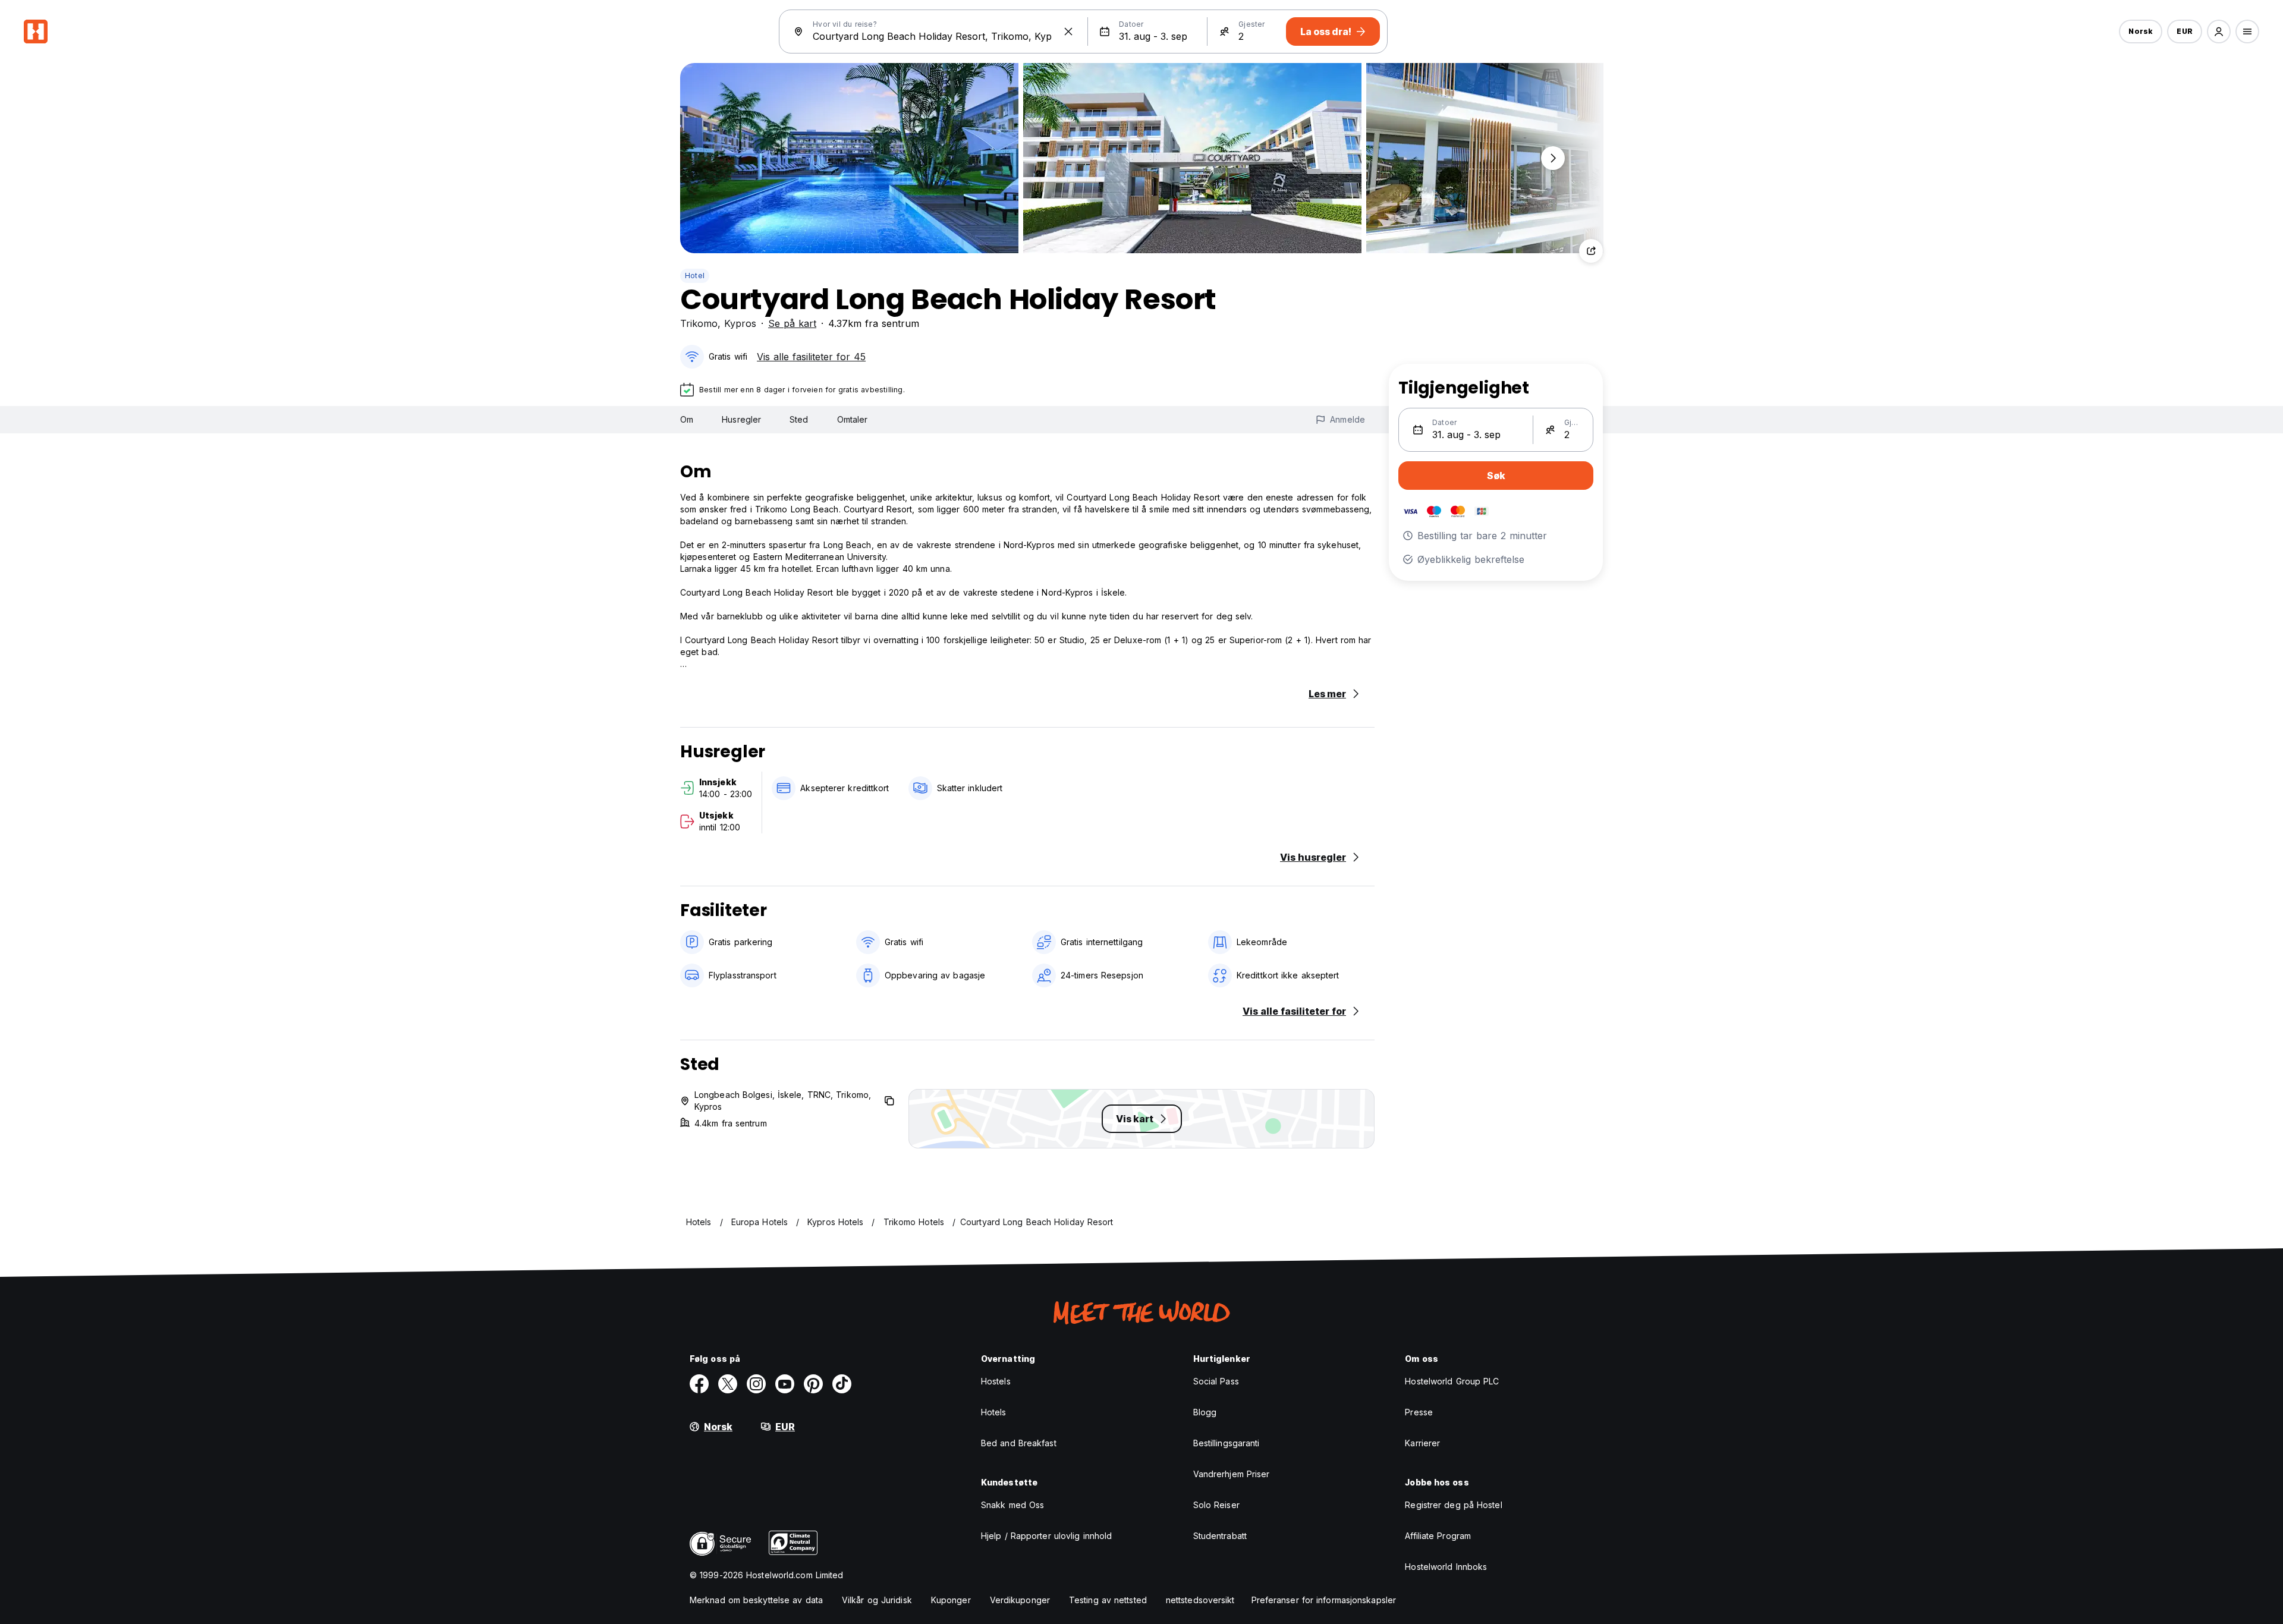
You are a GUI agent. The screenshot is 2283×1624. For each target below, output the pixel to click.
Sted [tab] (799, 419)
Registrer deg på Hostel (1453, 1505)
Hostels (996, 1381)
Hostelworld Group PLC (1452, 1381)
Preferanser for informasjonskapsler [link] (1324, 1600)
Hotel (695, 276)
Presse (1419, 1412)
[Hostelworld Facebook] (699, 1384)
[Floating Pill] (1553, 158)
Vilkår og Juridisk (877, 1600)
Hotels (994, 1412)
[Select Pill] (2219, 32)
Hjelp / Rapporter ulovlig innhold (1046, 1536)
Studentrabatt (1220, 1536)
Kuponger (951, 1600)
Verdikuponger (1020, 1600)
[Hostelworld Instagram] (756, 1384)
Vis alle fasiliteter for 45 (811, 357)
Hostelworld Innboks (1446, 1567)
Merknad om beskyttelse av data (756, 1600)
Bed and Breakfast (1019, 1443)
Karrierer (1422, 1443)
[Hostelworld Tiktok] (842, 1384)
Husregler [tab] (741, 419)
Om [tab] (687, 419)
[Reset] (1068, 32)
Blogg (1205, 1412)
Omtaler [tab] (853, 419)
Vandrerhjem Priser (1232, 1474)
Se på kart (792, 323)
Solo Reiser (1216, 1505)
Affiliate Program (1438, 1536)
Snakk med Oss (1012, 1505)
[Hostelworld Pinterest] (813, 1384)
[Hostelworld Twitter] (728, 1384)
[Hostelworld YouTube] (785, 1384)
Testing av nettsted (1108, 1600)
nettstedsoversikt (1200, 1600)
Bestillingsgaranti (1227, 1443)
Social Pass (1216, 1381)
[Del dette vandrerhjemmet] (1591, 251)
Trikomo (699, 323)
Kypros (740, 323)
